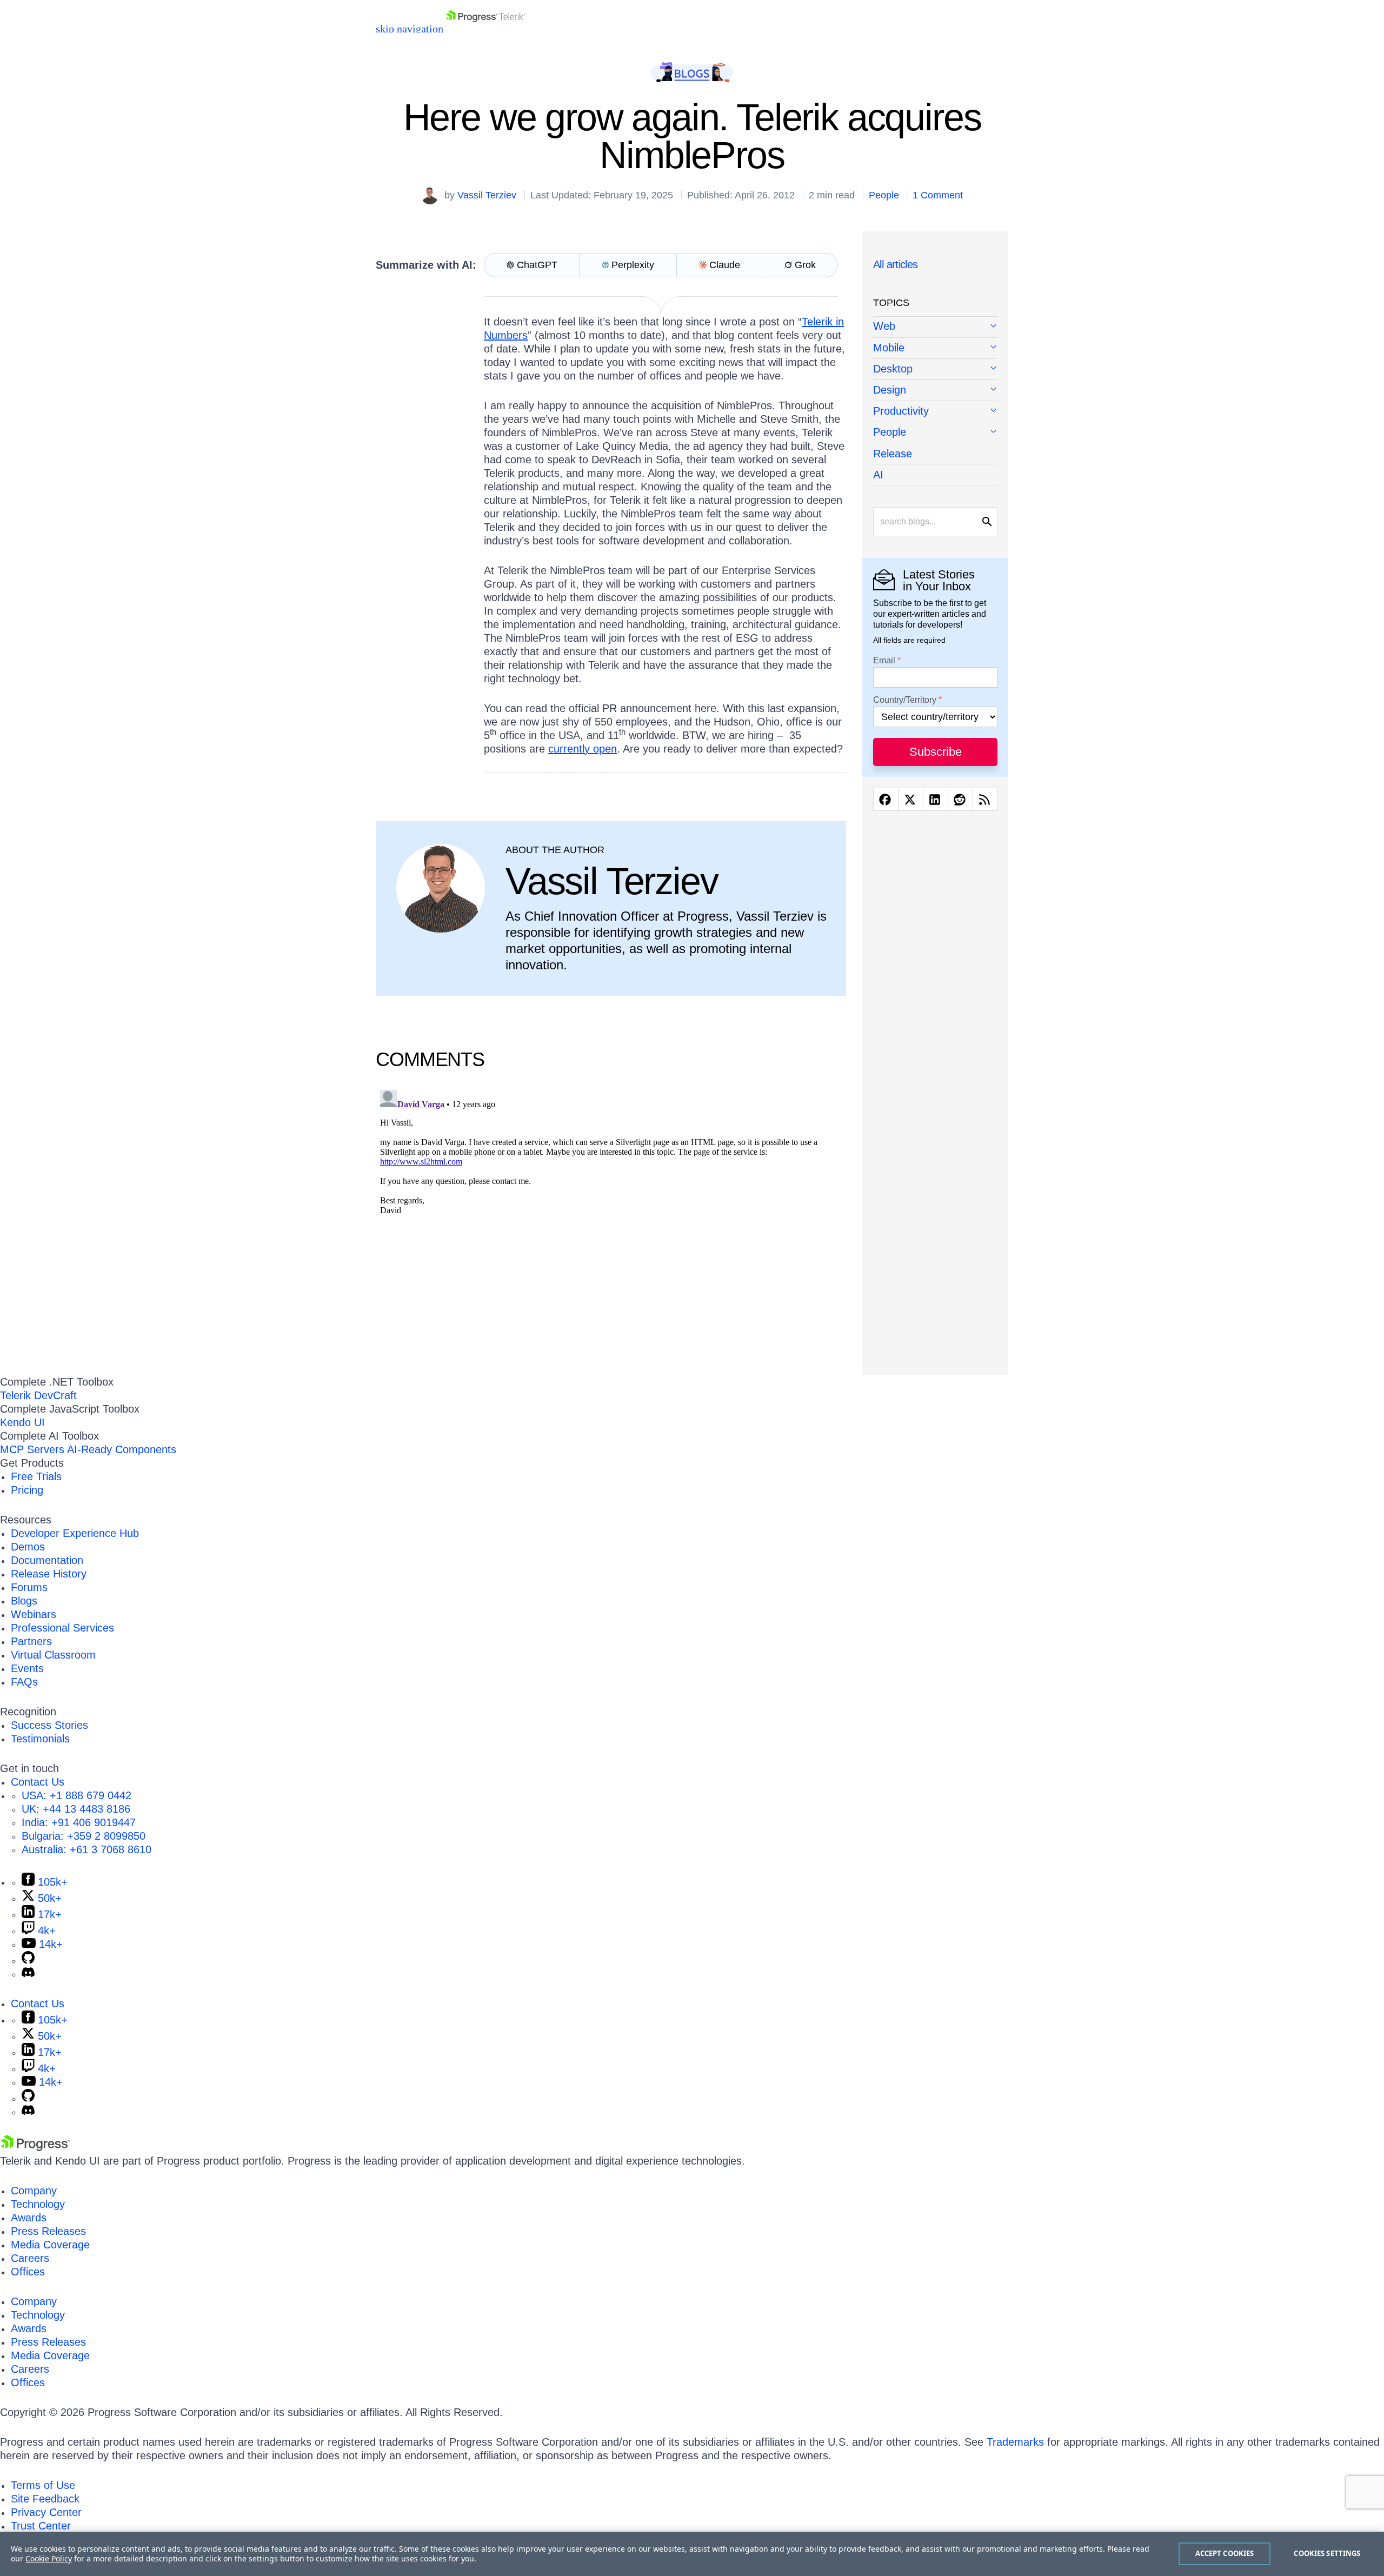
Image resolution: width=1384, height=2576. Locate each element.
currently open (583, 749)
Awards (29, 2218)
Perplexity (633, 265)
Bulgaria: (84, 1836)
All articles (896, 264)
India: (79, 1822)
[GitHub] (28, 1960)
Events (27, 1668)
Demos (28, 1547)
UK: (76, 1809)
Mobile (889, 348)
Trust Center (41, 2526)
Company (34, 2191)
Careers (30, 2258)
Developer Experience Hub (75, 1533)
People (884, 195)
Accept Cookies (1225, 2553)
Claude (725, 265)
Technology (38, 2204)
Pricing (27, 1490)
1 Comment (938, 195)
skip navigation (410, 29)
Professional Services (62, 1628)
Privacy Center (46, 2512)
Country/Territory (905, 700)
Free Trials (36, 1476)
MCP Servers (32, 1449)
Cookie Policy (49, 2558)
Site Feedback (45, 2499)
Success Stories (49, 1725)
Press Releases (48, 2231)
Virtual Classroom (53, 1655)
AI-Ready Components (122, 1449)
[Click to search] (987, 522)
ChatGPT (537, 265)
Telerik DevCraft (38, 1395)
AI (878, 475)
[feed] (985, 799)
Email (884, 661)
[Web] (935, 327)
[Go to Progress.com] (35, 2147)
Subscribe (936, 752)
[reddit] (960, 799)
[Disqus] (611, 1221)
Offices (28, 2272)
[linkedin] (936, 799)
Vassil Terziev (487, 195)
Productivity (901, 411)
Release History (49, 1574)
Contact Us (38, 1782)
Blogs (24, 1601)
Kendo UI (22, 1422)
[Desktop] (935, 370)
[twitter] (911, 799)
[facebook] (886, 799)
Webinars (34, 1614)
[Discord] (28, 1974)
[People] (935, 433)
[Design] (935, 391)
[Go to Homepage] (486, 29)
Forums (29, 1587)
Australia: (86, 1849)
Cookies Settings (1327, 2553)
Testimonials (40, 1739)
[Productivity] (935, 412)
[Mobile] (935, 348)
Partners (31, 1641)
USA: (76, 1795)
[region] (692, 2554)
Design (890, 390)
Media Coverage (50, 2245)
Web (884, 326)
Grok (805, 265)
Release (893, 454)
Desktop (893, 369)
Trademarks (1015, 2442)
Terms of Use (43, 2485)
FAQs (24, 1682)
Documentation (47, 1560)
